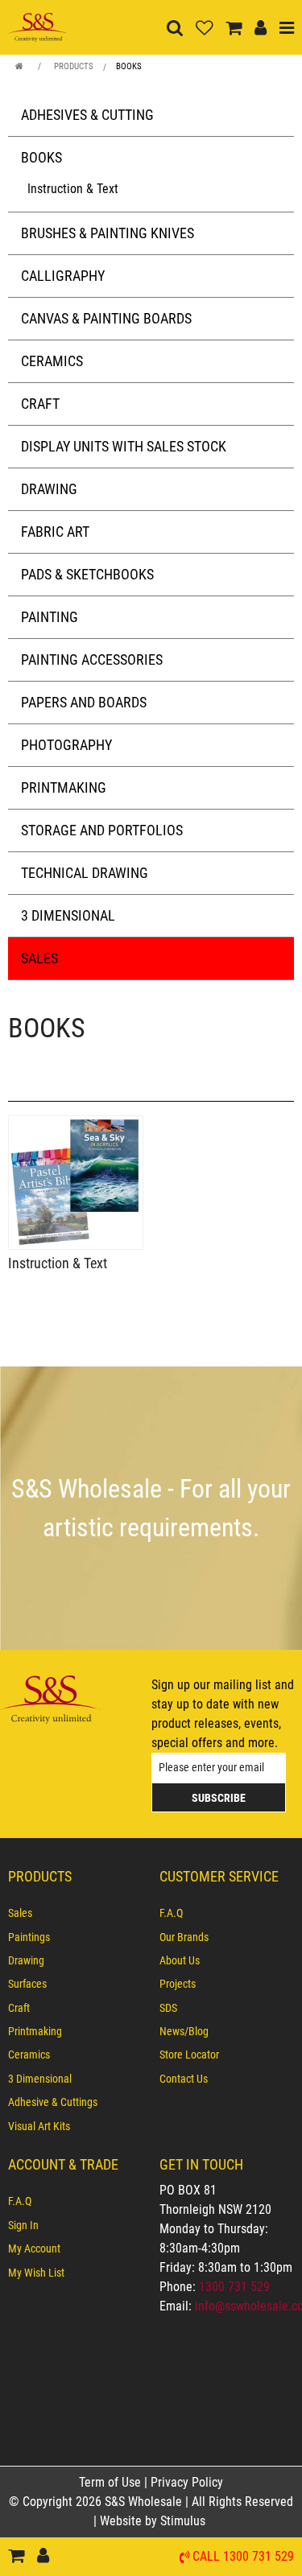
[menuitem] (76, 1913)
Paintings (29, 1937)
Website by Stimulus (154, 2521)
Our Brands (184, 1937)
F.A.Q (171, 1913)
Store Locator (189, 2055)
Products (74, 66)
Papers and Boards (84, 702)
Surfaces (27, 1984)
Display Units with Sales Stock (124, 446)
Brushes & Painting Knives (108, 233)
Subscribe (219, 1798)
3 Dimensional (68, 915)
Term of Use (112, 2482)
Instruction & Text (73, 189)
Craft (40, 404)
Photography (66, 745)
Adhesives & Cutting (87, 115)
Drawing (49, 489)
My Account (34, 2248)
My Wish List (36, 2273)
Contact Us (184, 2079)
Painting (50, 617)
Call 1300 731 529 (243, 2557)
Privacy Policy (187, 2482)
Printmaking (64, 787)
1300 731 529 (234, 2287)
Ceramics (52, 361)
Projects (178, 1984)
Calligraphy (63, 276)
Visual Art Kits (39, 2126)
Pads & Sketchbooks (87, 574)
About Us (180, 1960)
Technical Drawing (85, 873)
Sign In (23, 2225)
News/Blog (184, 2031)
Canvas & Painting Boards (106, 318)
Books (129, 66)
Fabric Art (55, 532)
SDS (168, 2008)
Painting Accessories (92, 659)
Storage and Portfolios (102, 830)
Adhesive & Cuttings (53, 2102)
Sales (39, 958)
